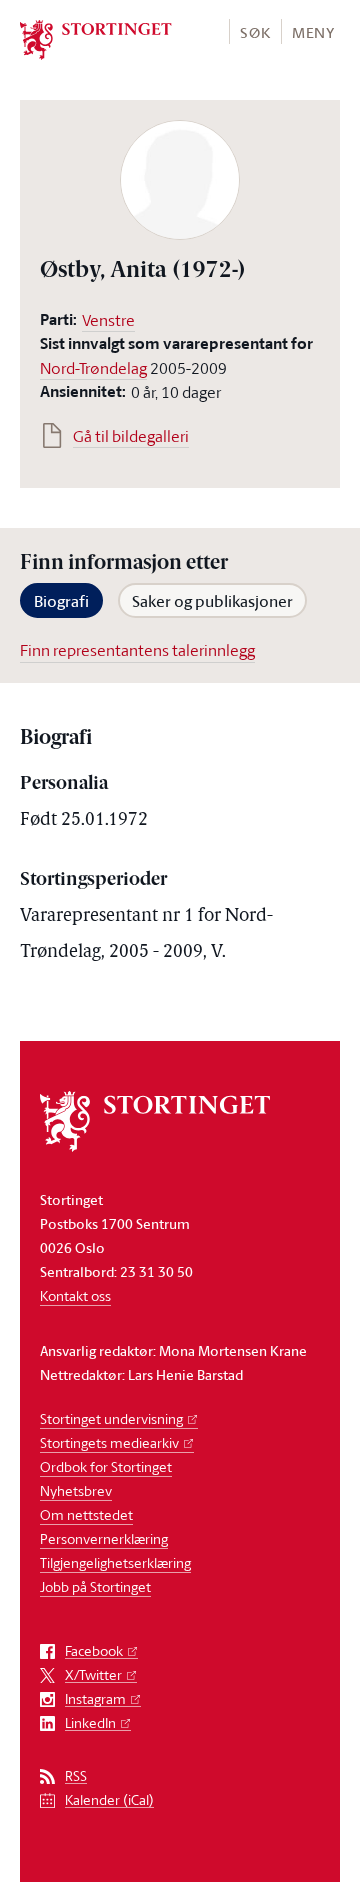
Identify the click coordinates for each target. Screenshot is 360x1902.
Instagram (95, 1699)
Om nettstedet (86, 1514)
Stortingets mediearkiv (109, 1442)
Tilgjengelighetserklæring (115, 1562)
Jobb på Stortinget (95, 1586)
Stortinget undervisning (111, 1418)
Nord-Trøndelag (93, 368)
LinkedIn (90, 1723)
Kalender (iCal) (109, 1800)
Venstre (108, 320)
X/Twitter (93, 1675)
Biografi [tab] (61, 601)
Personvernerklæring (104, 1538)
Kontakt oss (75, 1295)
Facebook (94, 1651)
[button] (254, 31)
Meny (313, 32)
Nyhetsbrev (76, 1490)
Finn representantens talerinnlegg (137, 650)
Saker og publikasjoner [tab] (212, 601)
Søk (255, 32)
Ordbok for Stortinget (106, 1466)
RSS (76, 1776)
